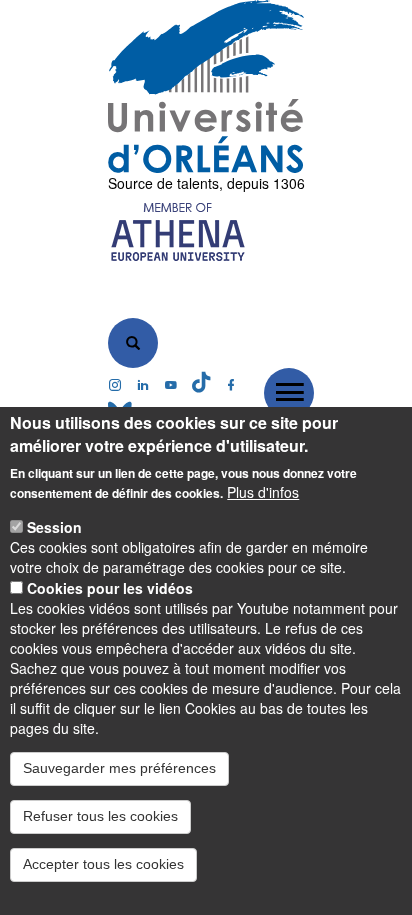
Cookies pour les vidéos (110, 588)
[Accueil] (206, 86)
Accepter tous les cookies (103, 864)
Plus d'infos (263, 492)
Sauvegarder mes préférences (119, 768)
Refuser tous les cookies (100, 816)
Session (54, 527)
